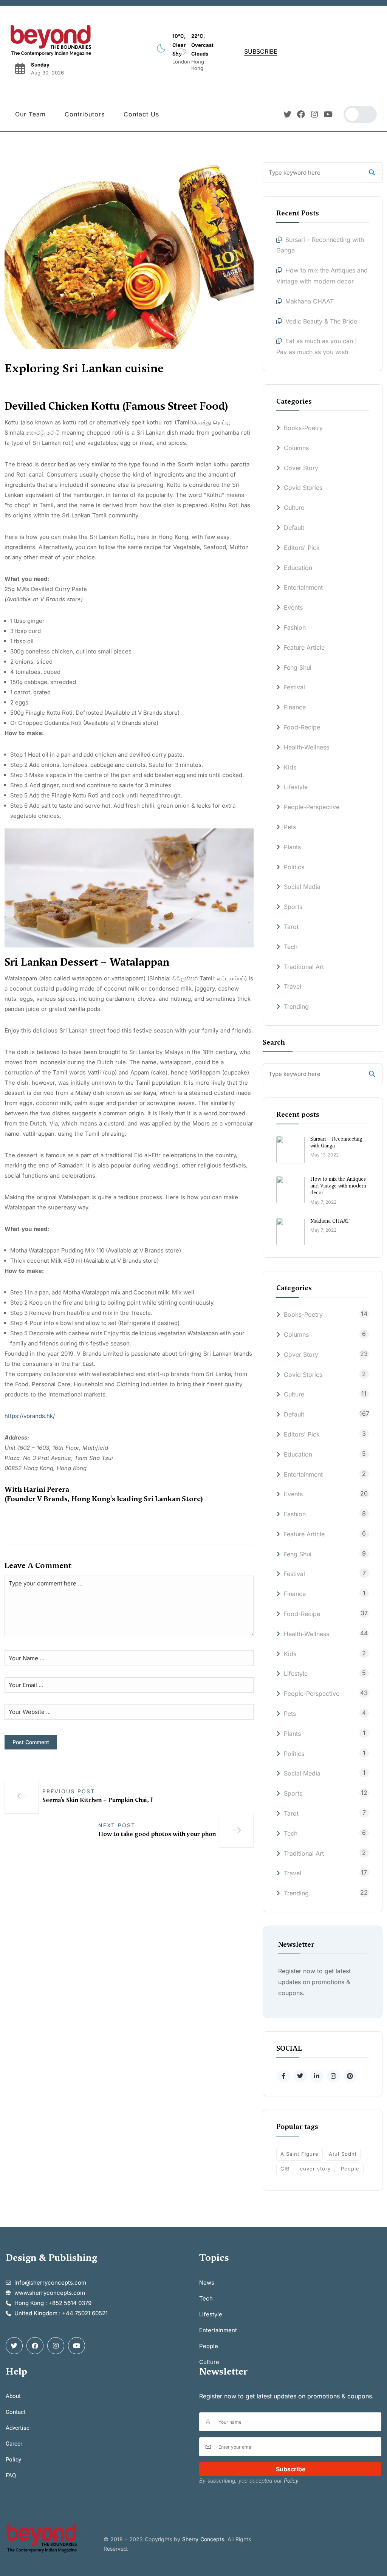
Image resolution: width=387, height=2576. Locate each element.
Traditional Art (304, 967)
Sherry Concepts (203, 2539)
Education (298, 568)
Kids (290, 767)
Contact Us (141, 114)
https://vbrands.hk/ (30, 1416)
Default (294, 528)
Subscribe (291, 2469)
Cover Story (301, 468)
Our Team (30, 114)
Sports (293, 907)
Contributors (85, 114)
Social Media (302, 887)
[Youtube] (328, 114)
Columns (296, 448)
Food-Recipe (302, 727)
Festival (294, 687)
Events (293, 607)
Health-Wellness (307, 747)
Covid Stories (303, 488)
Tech (291, 947)
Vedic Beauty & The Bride (321, 321)
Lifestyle (296, 787)
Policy (291, 2481)
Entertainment (303, 587)
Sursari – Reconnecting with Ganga (336, 1142)
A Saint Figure (300, 2154)
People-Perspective (312, 807)
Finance (295, 707)
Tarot (291, 927)
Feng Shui (298, 667)
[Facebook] (301, 114)
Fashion (295, 627)
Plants (292, 847)
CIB (285, 2169)
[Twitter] (287, 114)
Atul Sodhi (343, 2154)
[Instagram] (315, 114)
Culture (294, 508)
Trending (296, 1006)
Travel (293, 986)
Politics (294, 867)
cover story (315, 2169)
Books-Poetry (303, 428)
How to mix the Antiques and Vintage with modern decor (338, 1186)
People (350, 2169)
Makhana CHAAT (310, 301)
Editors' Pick (302, 548)
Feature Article (304, 647)
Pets (290, 827)
